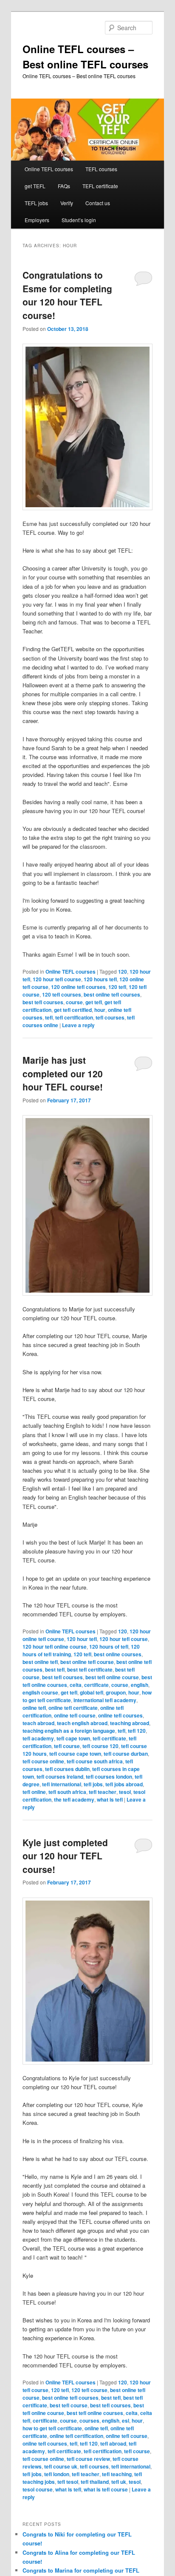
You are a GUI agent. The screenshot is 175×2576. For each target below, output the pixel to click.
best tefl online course (112, 1677)
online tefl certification (76, 2436)
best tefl (55, 1669)
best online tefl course (87, 1662)
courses (89, 2421)
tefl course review (88, 2459)
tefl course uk (61, 2466)
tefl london (57, 2474)
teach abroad (38, 1723)
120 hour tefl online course (55, 1647)
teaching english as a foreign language (69, 1731)
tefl (49, 1017)
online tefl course (75, 1715)
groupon (116, 1692)
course (74, 1002)
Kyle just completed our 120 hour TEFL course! (65, 1856)
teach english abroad (82, 1723)
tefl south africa (67, 1792)
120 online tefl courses (78, 987)
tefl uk (119, 2482)
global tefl (92, 1692)
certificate (96, 1685)
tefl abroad (113, 2443)
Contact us (98, 203)
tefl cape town (73, 1738)
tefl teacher (103, 1792)
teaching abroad (130, 1723)
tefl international (62, 1784)
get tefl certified (73, 1010)
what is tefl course (106, 2489)
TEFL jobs (36, 203)
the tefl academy (74, 1799)
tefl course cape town (75, 1754)
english (140, 1685)
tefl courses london (109, 1777)
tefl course (67, 1746)
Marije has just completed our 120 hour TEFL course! (63, 1073)
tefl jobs (93, 1784)
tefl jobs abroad (124, 1784)
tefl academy (38, 1738)
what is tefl (110, 1799)
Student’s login (79, 220)
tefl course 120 (100, 1746)
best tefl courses (43, 1002)
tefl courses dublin (67, 1769)
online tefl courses (120, 1715)
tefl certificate (109, 1738)
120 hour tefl (82, 1639)
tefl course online (43, 1761)
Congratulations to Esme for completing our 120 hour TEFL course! (67, 295)
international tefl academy (105, 1700)
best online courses (118, 1654)
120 (123, 972)
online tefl (34, 1708)
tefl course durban (126, 1754)
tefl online (34, 1792)
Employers (37, 220)
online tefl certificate (73, 1708)
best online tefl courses (112, 994)
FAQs (64, 186)
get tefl (94, 1002)
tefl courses (110, 1017)
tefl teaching (117, 2474)
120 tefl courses (62, 994)
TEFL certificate (100, 186)
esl (126, 2421)
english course (40, 1692)
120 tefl (117, 987)
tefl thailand (95, 2482)
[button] (87, 427)
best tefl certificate (90, 1669)
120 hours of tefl (109, 1647)
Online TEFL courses (49, 169)
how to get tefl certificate (52, 2428)
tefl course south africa (95, 1761)
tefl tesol (68, 2482)
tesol (125, 1792)
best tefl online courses (95, 2413)
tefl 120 (137, 1731)
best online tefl (40, 1662)
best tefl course (69, 2405)
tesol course (38, 2489)
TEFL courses (101, 169)
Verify (67, 203)
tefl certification (74, 1017)
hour (100, 1010)
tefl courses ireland (60, 1777)
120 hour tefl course (57, 979)
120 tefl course (89, 2390)
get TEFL (35, 186)
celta (76, 1685)
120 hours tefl (100, 979)
